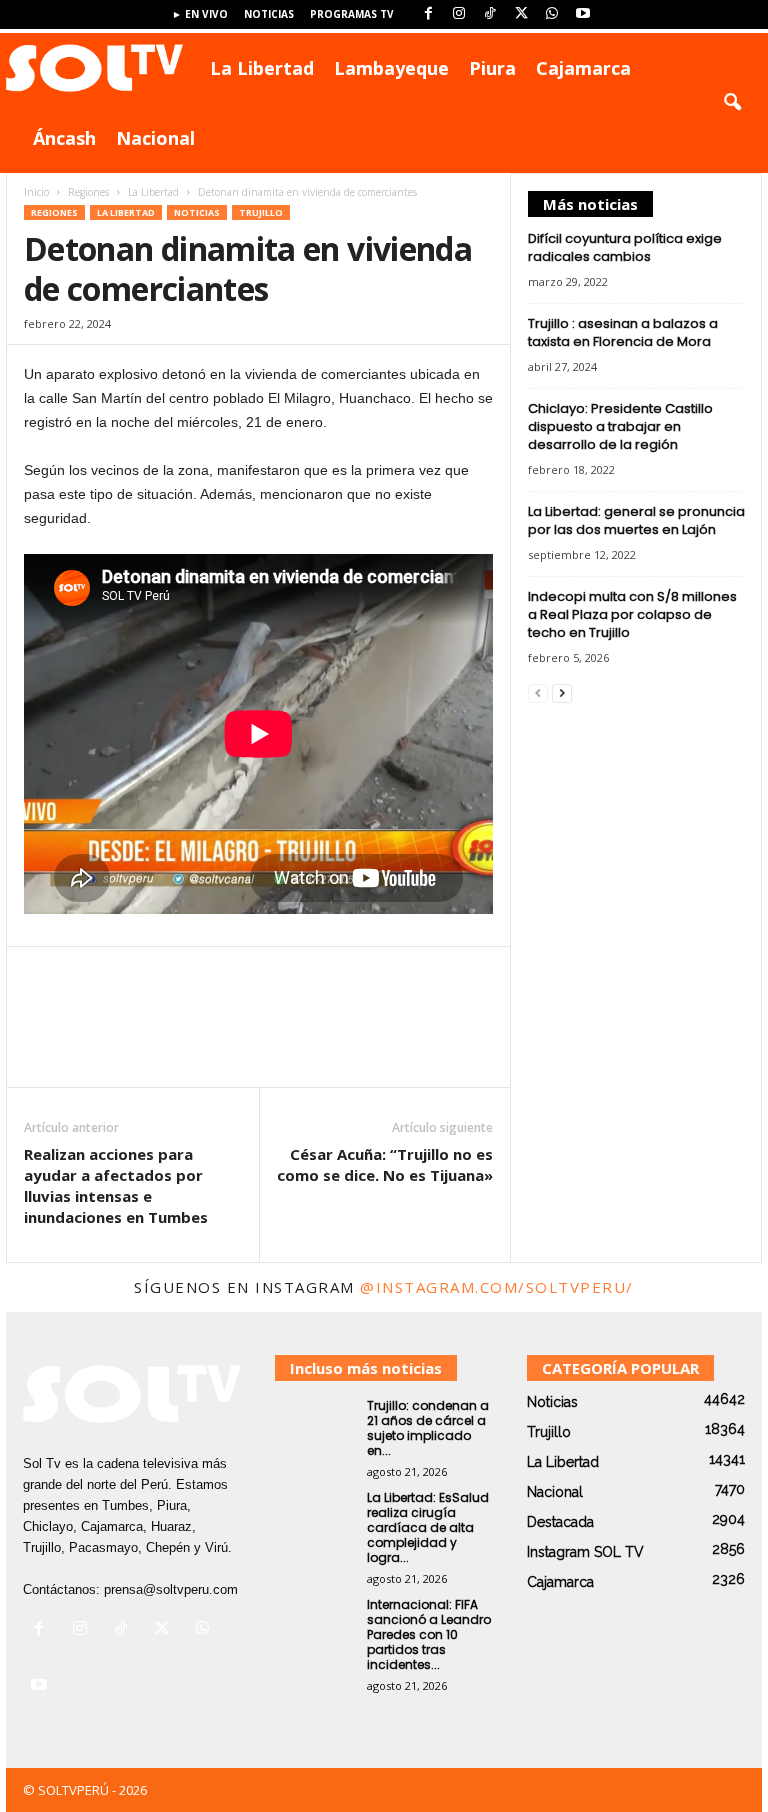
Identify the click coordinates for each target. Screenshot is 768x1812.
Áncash (64, 138)
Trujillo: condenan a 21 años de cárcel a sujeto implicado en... (428, 1428)
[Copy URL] (410, 1032)
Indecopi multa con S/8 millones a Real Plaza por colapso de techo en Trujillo (632, 614)
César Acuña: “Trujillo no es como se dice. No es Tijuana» (385, 1164)
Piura (492, 68)
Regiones (88, 192)
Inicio (36, 192)
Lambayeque (391, 68)
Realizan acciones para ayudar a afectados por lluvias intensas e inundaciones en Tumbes (116, 1185)
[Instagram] (459, 14)
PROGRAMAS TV (352, 14)
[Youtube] (583, 14)
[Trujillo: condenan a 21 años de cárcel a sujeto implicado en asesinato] (315, 1428)
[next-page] (562, 692)
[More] (487, 1032)
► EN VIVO (200, 14)
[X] (521, 14)
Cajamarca (583, 68)
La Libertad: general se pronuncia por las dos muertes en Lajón (636, 520)
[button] (732, 103)
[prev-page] (538, 692)
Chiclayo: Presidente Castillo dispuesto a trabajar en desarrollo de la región (620, 426)
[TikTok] (490, 14)
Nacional (155, 138)
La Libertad (262, 68)
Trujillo (261, 212)
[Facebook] (428, 14)
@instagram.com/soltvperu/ (497, 1287)
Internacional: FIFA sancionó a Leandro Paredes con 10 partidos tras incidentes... (429, 1634)
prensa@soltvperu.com (171, 1589)
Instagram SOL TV (585, 1552)
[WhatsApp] (552, 14)
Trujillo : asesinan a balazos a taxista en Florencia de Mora (623, 332)
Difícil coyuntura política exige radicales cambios (625, 247)
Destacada (560, 1522)
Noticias (269, 14)
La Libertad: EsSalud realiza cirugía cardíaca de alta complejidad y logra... (428, 1527)
